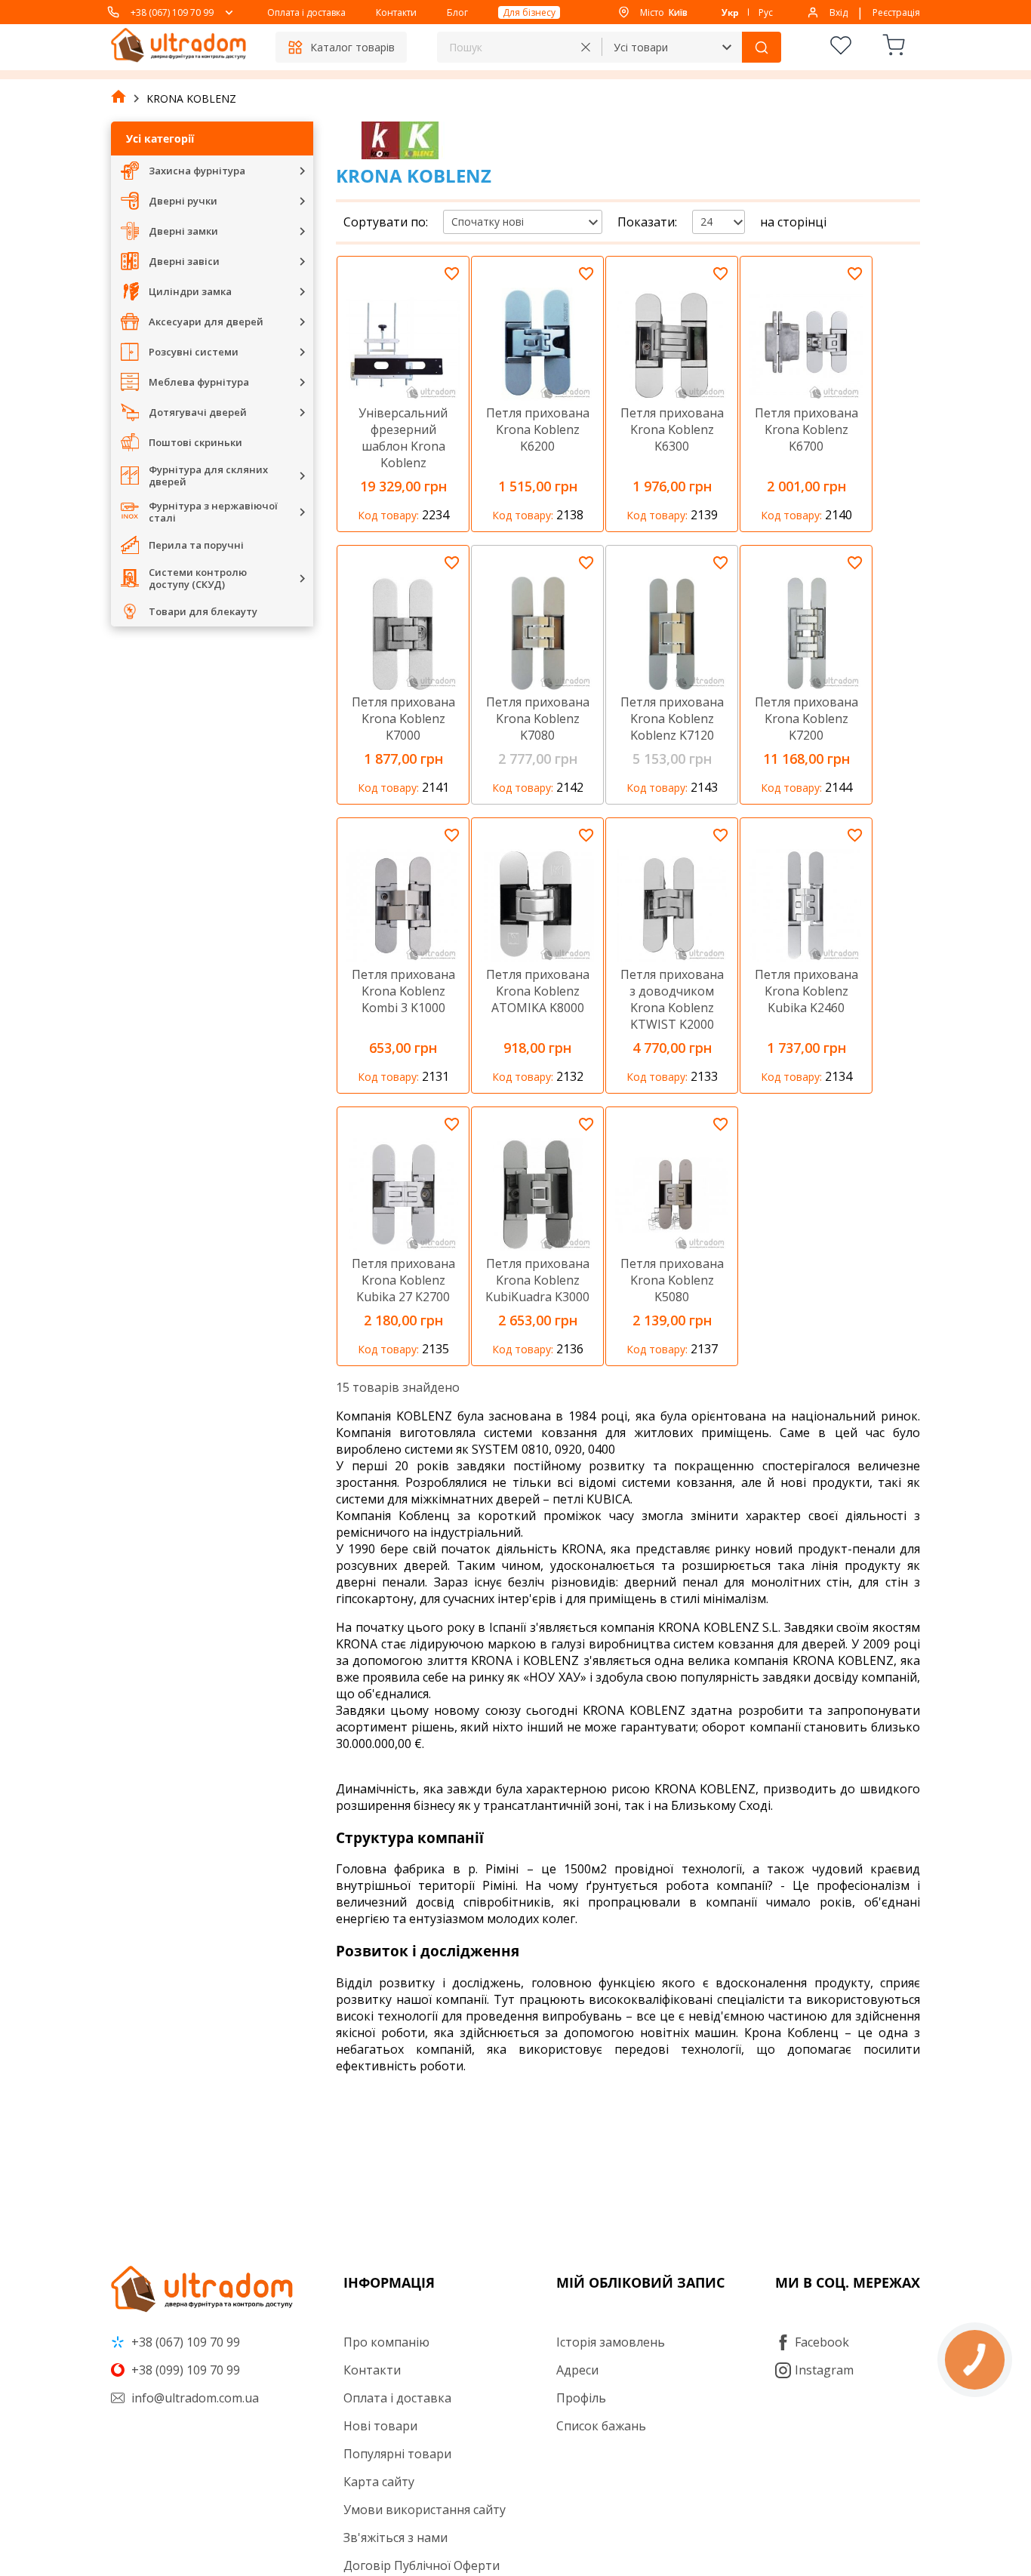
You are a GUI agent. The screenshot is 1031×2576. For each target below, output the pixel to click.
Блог (457, 12)
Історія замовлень (611, 2342)
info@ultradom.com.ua (194, 2398)
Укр (730, 12)
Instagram (824, 2370)
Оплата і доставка (306, 12)
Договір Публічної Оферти (422, 2565)
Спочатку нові (488, 222)
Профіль (581, 2398)
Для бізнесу (529, 12)
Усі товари (641, 47)
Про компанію (386, 2342)
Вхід (839, 12)
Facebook (822, 2342)
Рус (766, 12)
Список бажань (601, 2426)
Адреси (577, 2370)
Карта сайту (379, 2482)
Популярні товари (397, 2454)
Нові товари (380, 2426)
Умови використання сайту (425, 2510)
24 (706, 222)
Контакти (396, 12)
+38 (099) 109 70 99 (184, 2370)
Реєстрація (896, 12)
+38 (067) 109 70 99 (172, 12)
